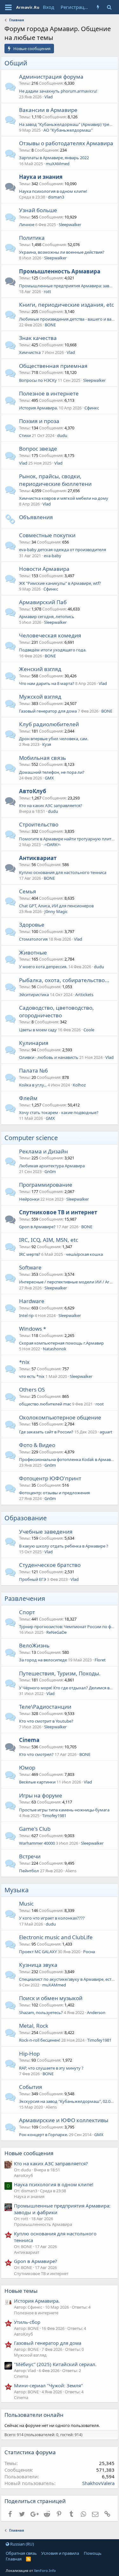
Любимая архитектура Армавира (52, 1166)
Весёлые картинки (37, 1782)
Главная (14, 2559)
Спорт (27, 1612)
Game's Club (35, 1829)
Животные (33, 952)
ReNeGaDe (56, 1632)
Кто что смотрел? (36, 1754)
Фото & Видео (37, 1445)
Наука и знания (41, 177)
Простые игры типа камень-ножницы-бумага (64, 1810)
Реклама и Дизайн (43, 1151)
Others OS (32, 1389)
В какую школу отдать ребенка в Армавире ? (64, 1546)
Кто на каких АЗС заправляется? (51, 805)
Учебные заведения (46, 1532)
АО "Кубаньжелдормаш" (68, 130)
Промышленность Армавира (60, 271)
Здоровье (32, 925)
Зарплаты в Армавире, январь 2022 (54, 158)
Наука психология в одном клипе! (53, 191)
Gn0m (50, 1171)
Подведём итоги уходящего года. (53, 650)
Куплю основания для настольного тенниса (63, 872)
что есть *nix (32, 1376)
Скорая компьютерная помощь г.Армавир (61, 1343)
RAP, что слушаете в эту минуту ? (51, 2068)
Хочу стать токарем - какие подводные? (59, 1112)
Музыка (17, 1890)
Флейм (28, 1098)
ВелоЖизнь (34, 1645)
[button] (8, 7)
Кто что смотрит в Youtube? (46, 1721)
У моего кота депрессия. (43, 967)
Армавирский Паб (43, 602)
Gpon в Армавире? (37, 1227)
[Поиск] (109, 7)
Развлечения (25, 1598)
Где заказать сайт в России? (46, 1432)
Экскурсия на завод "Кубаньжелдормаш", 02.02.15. (69, 2101)
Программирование (46, 1185)
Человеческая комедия (50, 635)
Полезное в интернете (49, 393)
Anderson (96, 2012)
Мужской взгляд (40, 697)
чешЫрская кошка (84, 1254)
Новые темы (21, 2291)
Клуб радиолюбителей (49, 724)
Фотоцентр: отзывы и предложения (54, 1493)
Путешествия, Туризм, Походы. (60, 1673)
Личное (27, 225)
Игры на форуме (41, 1795)
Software (30, 1267)
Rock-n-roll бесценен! (40, 2040)
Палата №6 (33, 1070)
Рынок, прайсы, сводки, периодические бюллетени (55, 480)
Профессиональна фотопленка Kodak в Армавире (69, 1459)
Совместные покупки (47, 535)
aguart (106, 1432)
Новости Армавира (44, 569)
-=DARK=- (52, 845)
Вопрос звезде (38, 449)
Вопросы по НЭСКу (38, 380)
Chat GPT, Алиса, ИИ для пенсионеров (56, 906)
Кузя (47, 744)
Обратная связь (21, 2553)
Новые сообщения (29, 2153)
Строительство (39, 824)
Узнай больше (38, 210)
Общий (16, 63)
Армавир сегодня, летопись (47, 616)
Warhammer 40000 (37, 1843)
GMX (49, 778)
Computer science (31, 1138)
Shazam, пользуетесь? (41, 2012)
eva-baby (53, 556)
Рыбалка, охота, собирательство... (64, 980)
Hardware (32, 1301)
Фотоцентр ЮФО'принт (50, 1478)
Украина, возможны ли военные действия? (62, 252)
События (31, 2087)
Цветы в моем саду (38, 1030)
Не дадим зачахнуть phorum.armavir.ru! (58, 91)
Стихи (25, 435)
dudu (62, 435)
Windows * (33, 1329)
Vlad (49, 97)
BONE (50, 325)
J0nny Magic (56, 911)
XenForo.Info (45, 2570)
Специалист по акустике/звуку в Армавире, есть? (67, 1979)
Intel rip (26, 1315)
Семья (28, 891)
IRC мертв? (30, 1254)
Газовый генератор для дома (48, 711)
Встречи (30, 1856)
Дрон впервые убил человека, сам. (54, 739)
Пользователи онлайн (34, 2415)
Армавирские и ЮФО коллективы (64, 2120)
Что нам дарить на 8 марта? (47, 683)
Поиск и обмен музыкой (51, 1998)
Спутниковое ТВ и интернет (58, 1212)
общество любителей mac (45, 1404)
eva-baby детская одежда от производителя (63, 550)
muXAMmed (58, 164)
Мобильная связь (43, 758)
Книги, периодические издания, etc (66, 305)
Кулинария (34, 1043)
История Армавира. (38, 408)
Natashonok (55, 1349)
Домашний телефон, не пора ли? (52, 772)
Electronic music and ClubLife (56, 1937)
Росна (89, 1952)
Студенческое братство (50, 1565)
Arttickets (84, 995)
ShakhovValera (98, 2483)
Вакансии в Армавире (48, 110)
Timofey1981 (54, 1816)
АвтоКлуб (33, 791)
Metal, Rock (34, 2026)
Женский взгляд (40, 669)
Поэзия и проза (39, 421)
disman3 (56, 197)
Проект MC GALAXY (38, 1952)
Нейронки (29, 1199)
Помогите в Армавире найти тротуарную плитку (67, 839)
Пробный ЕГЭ (33, 1579)
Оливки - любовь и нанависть (49, 1057)
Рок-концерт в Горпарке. (43, 2135)
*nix (24, 1362)
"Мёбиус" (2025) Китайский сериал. (55, 2364)
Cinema (29, 1740)
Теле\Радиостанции (45, 1707)
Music (26, 1904)
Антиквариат (38, 858)
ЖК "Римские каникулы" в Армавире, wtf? (60, 583)
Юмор (27, 1767)
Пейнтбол (29, 1871)
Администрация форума (51, 77)
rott (47, 291)
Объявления (36, 517)
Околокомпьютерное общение (60, 1417)
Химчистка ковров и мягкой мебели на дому (64, 498)
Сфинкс (92, 408)
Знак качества (38, 338)
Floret (100, 1660)
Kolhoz (79, 1085)
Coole (89, 1030)
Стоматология (33, 939)
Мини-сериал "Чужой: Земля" (48, 2385)
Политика (32, 238)
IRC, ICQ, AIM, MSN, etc (49, 1240)
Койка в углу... (33, 1085)
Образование (26, 1518)
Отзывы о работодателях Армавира (66, 143)
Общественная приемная (53, 366)
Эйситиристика (34, 995)
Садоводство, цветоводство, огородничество (56, 1011)
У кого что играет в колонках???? (52, 1918)
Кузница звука (38, 1965)
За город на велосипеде (43, 1660)
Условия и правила (60, 2553)
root (100, 1404)
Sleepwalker (70, 225)
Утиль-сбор (27, 2322)
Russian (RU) (22, 2544)
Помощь (93, 2553)
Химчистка (30, 352)
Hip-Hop (29, 2054)
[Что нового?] (98, 7)
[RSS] (28, 2559)
